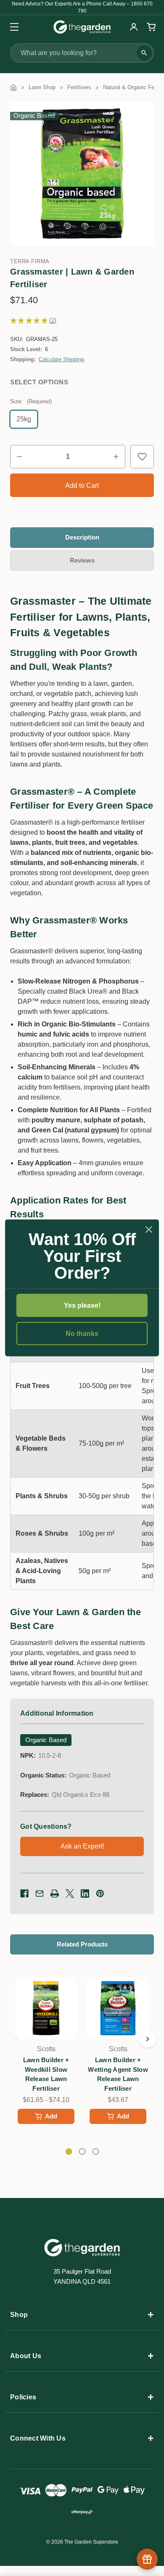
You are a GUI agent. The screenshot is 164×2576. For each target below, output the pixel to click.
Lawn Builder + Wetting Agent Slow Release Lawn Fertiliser (118, 2074)
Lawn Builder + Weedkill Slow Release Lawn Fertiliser (46, 2074)
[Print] (55, 1894)
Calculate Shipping (61, 359)
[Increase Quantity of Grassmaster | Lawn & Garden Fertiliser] (116, 457)
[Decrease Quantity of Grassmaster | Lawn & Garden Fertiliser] (19, 457)
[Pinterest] (100, 1894)
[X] (70, 1894)
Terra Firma (30, 261)
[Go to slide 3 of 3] (16, 2039)
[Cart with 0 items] (150, 27)
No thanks (82, 1334)
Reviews (82, 560)
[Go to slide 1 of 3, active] (69, 2152)
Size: (31, 401)
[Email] (40, 1894)
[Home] (13, 87)
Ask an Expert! (82, 1846)
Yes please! (82, 1305)
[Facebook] (24, 1894)
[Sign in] (134, 27)
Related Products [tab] (82, 1944)
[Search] (144, 53)
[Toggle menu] (12, 27)
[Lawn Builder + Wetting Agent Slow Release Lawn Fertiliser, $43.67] (118, 2008)
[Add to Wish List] (142, 457)
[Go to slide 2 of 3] (148, 2039)
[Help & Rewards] (147, 2559)
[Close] (149, 1230)
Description (82, 537)
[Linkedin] (85, 1894)
